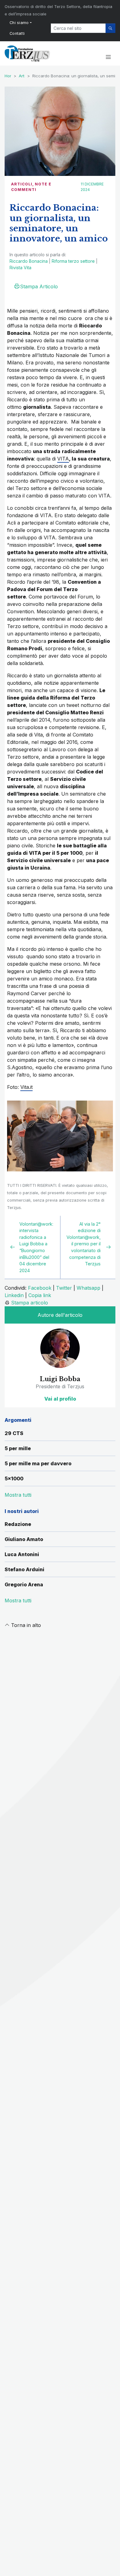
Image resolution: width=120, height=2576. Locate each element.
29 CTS (14, 1433)
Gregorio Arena (24, 1584)
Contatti (17, 33)
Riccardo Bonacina (29, 261)
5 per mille (18, 1448)
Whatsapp (88, 1288)
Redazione (18, 1524)
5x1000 (14, 1479)
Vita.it (26, 1087)
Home (10, 76)
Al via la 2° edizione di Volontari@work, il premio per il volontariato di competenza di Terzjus (84, 1244)
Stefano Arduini (24, 1569)
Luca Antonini (22, 1554)
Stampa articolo (30, 1303)
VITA (63, 459)
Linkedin (14, 1295)
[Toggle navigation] (108, 57)
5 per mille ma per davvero (38, 1463)
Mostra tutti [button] (18, 1495)
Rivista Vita (20, 268)
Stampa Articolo (39, 286)
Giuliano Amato (24, 1539)
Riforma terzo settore (73, 261)
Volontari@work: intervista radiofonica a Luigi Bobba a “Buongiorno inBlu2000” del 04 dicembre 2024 (36, 1247)
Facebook (40, 1288)
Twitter (64, 1288)
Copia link (40, 1295)
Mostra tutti (18, 1600)
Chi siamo (19, 23)
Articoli (22, 184)
